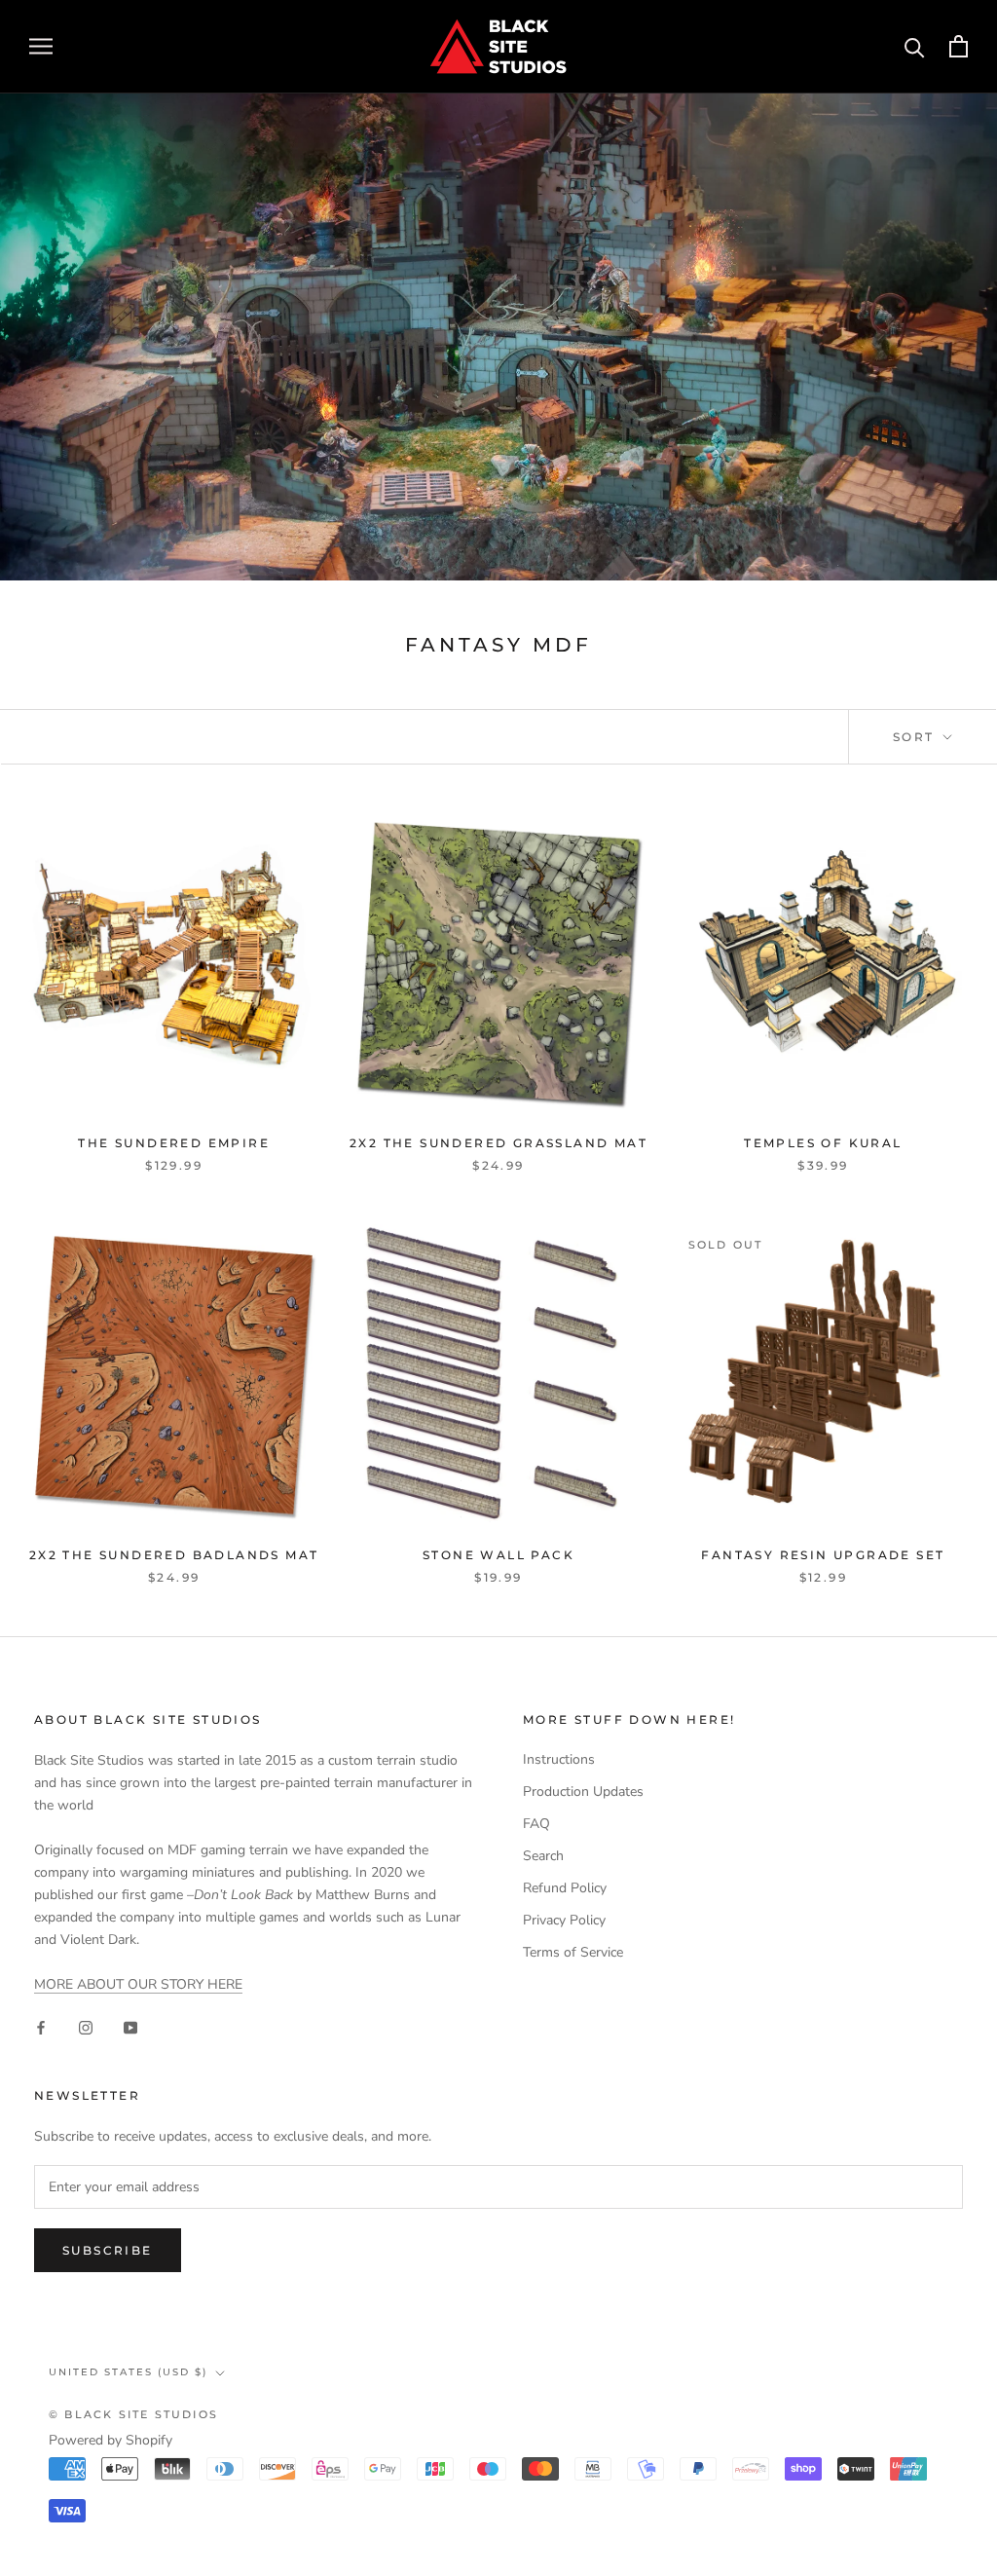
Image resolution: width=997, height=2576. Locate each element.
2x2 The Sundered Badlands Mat (174, 1555)
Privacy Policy (564, 1920)
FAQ (536, 1824)
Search (543, 1856)
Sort (916, 737)
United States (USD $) (128, 2372)
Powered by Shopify (111, 2440)
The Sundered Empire (174, 1143)
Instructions (559, 1759)
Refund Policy (565, 1888)
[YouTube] (130, 2026)
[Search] (915, 46)
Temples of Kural (823, 1143)
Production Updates (583, 1792)
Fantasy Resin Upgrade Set (823, 1555)
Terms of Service (573, 1952)
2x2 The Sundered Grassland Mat (498, 1143)
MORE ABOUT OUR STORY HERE (138, 1984)
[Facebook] (41, 2026)
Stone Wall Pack (498, 1555)
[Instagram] (86, 2026)
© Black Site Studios (133, 2414)
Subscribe (108, 2250)
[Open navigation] (41, 46)
